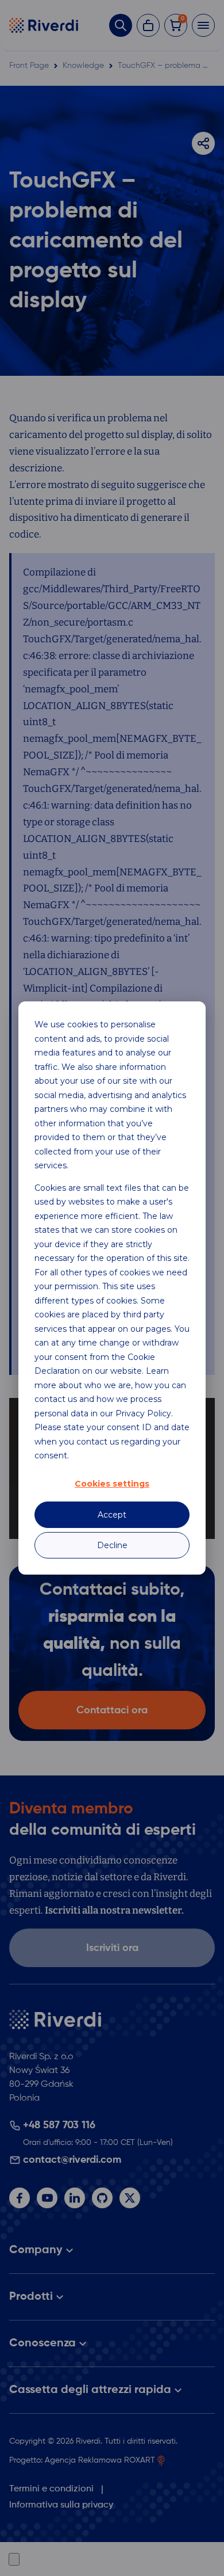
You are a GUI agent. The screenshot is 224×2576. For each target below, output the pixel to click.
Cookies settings (112, 1484)
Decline (112, 1545)
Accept (112, 1515)
